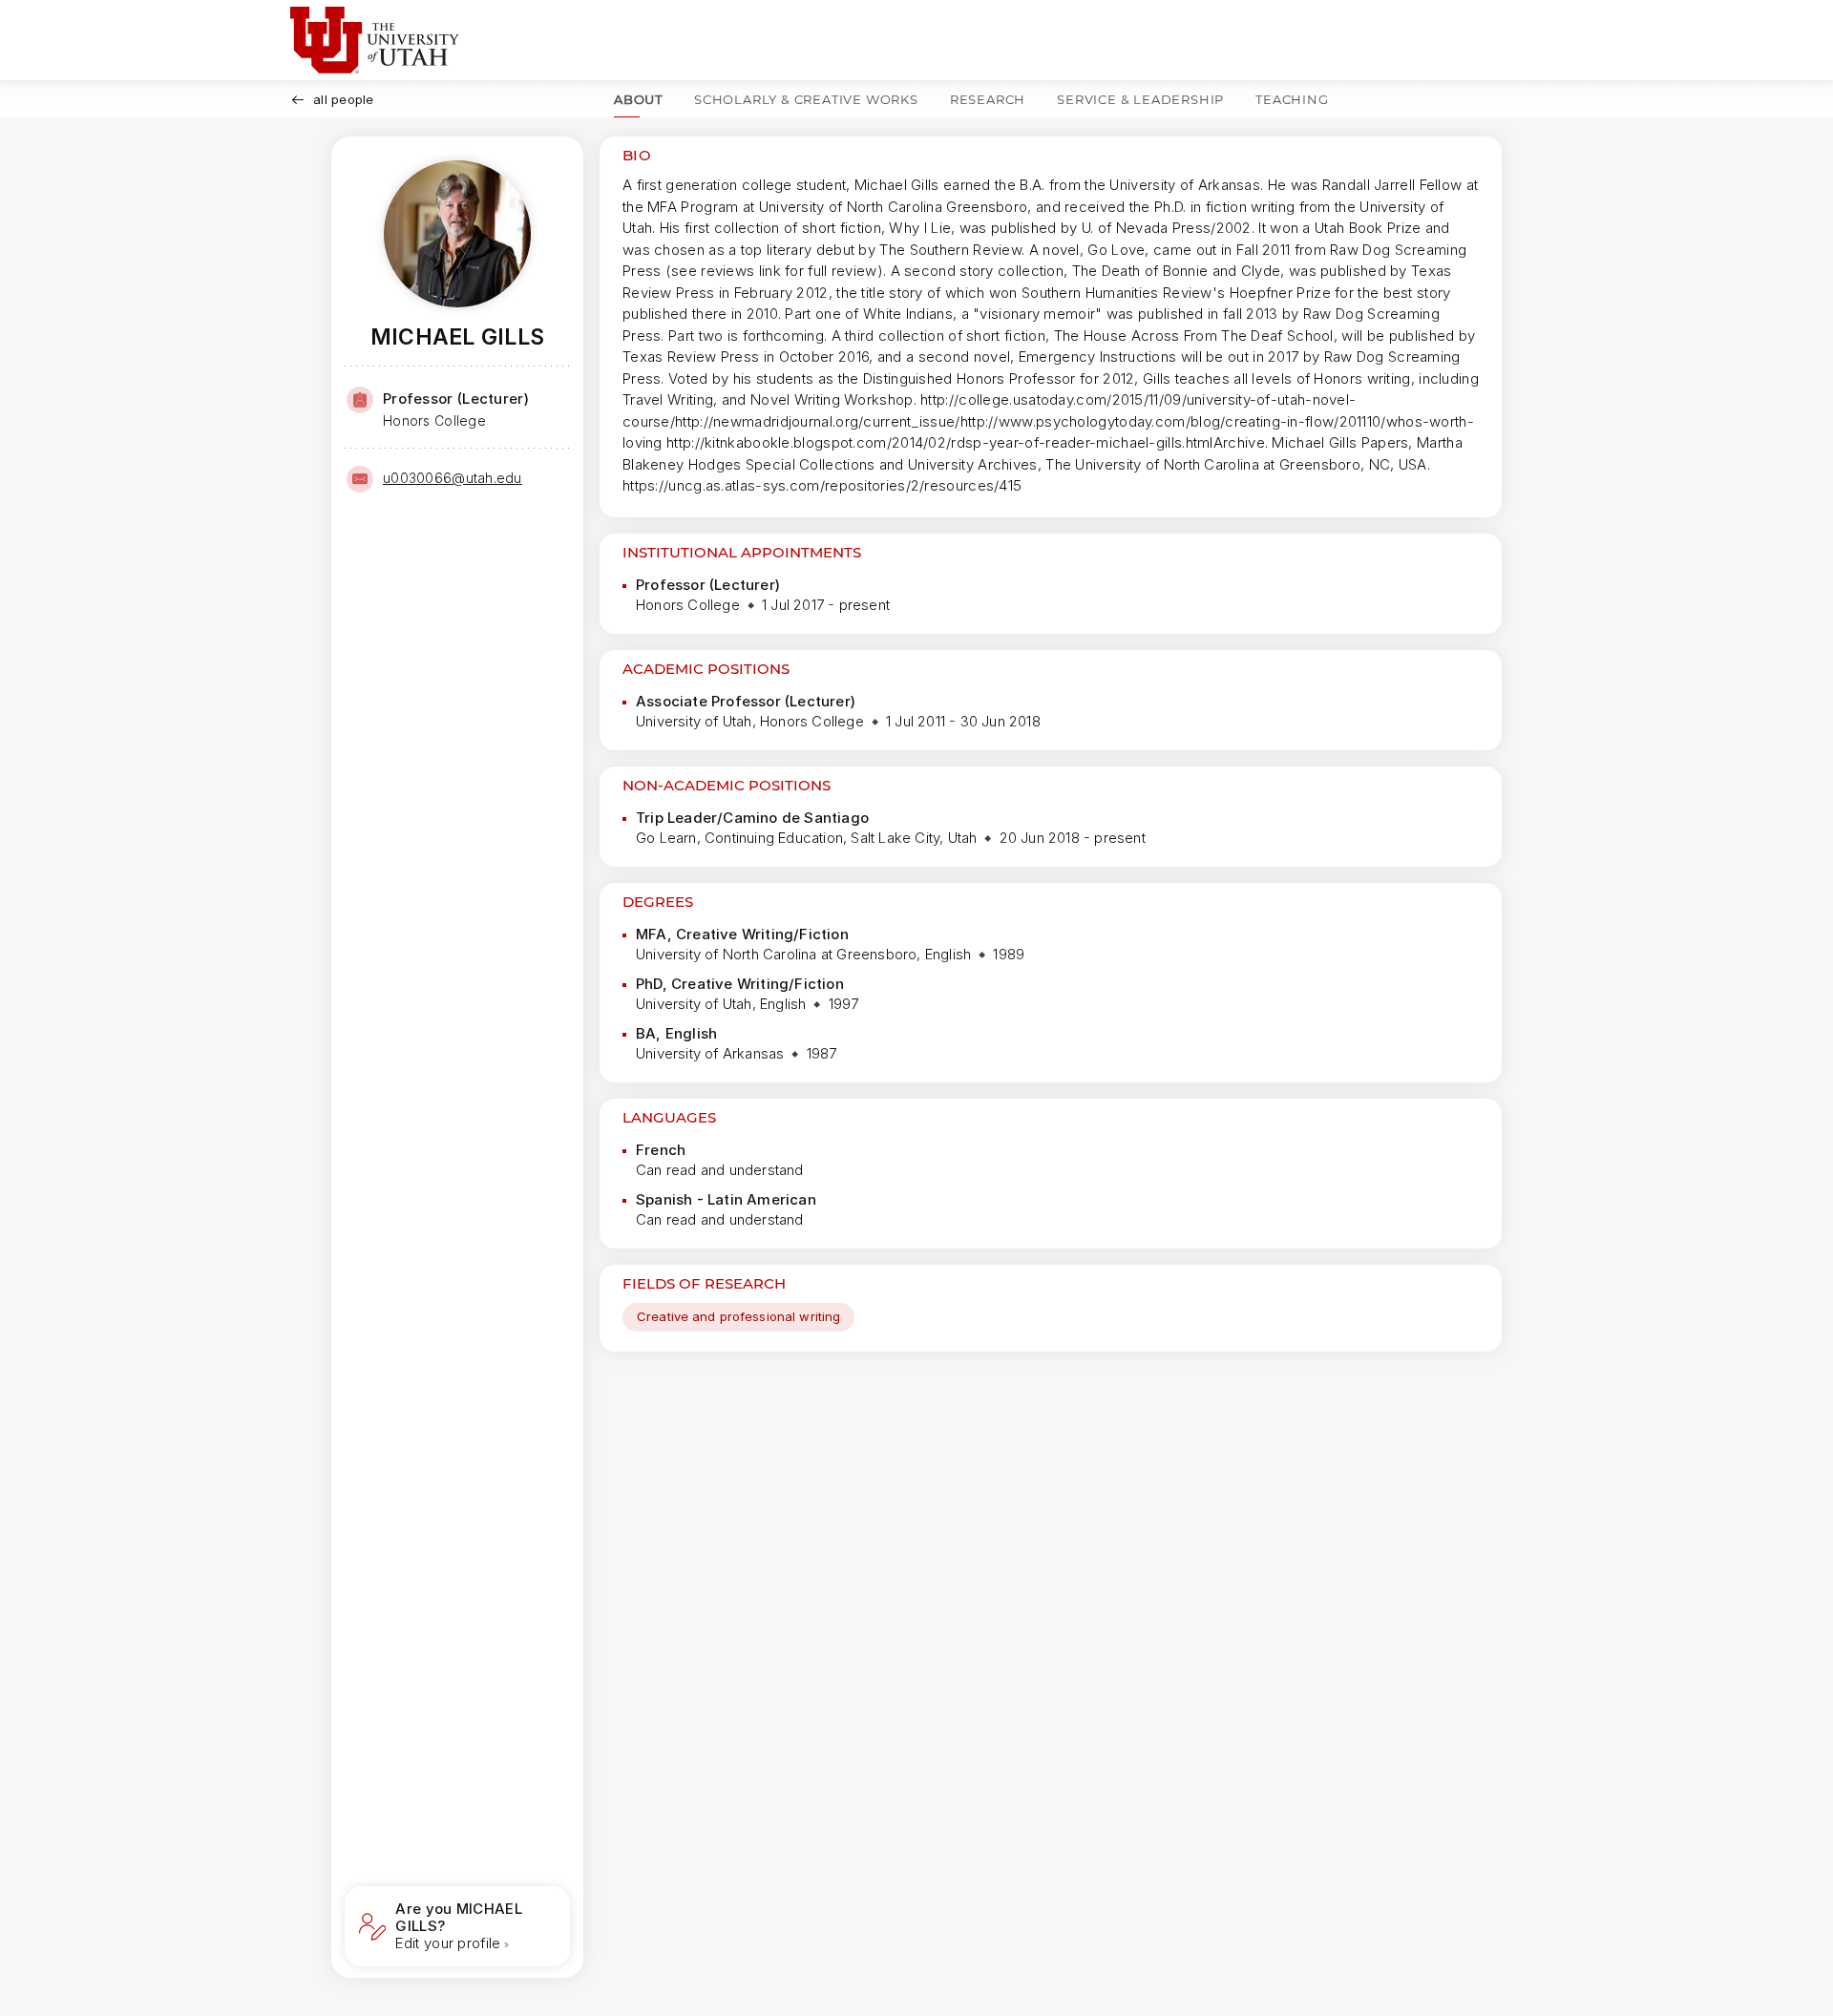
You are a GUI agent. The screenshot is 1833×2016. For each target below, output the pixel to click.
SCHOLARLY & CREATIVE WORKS (806, 99)
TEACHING (1292, 99)
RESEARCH (988, 99)
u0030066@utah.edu (453, 478)
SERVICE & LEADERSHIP (1140, 99)
